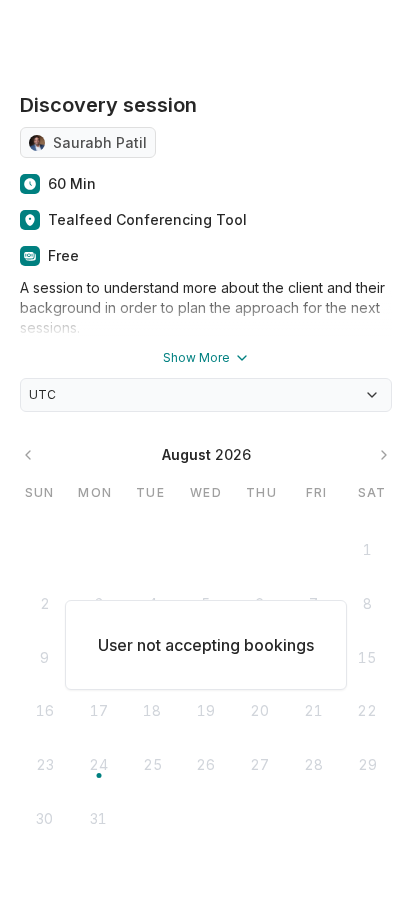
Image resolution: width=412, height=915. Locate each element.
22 (367, 710)
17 (99, 710)
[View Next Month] (384, 455)
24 (98, 764)
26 (205, 764)
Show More (196, 357)
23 (45, 764)
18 (152, 710)
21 (313, 710)
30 (44, 818)
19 (206, 710)
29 (367, 764)
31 (98, 818)
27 (259, 764)
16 (45, 710)
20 (259, 710)
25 (152, 764)
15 (367, 657)
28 (313, 764)
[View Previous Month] (28, 455)
